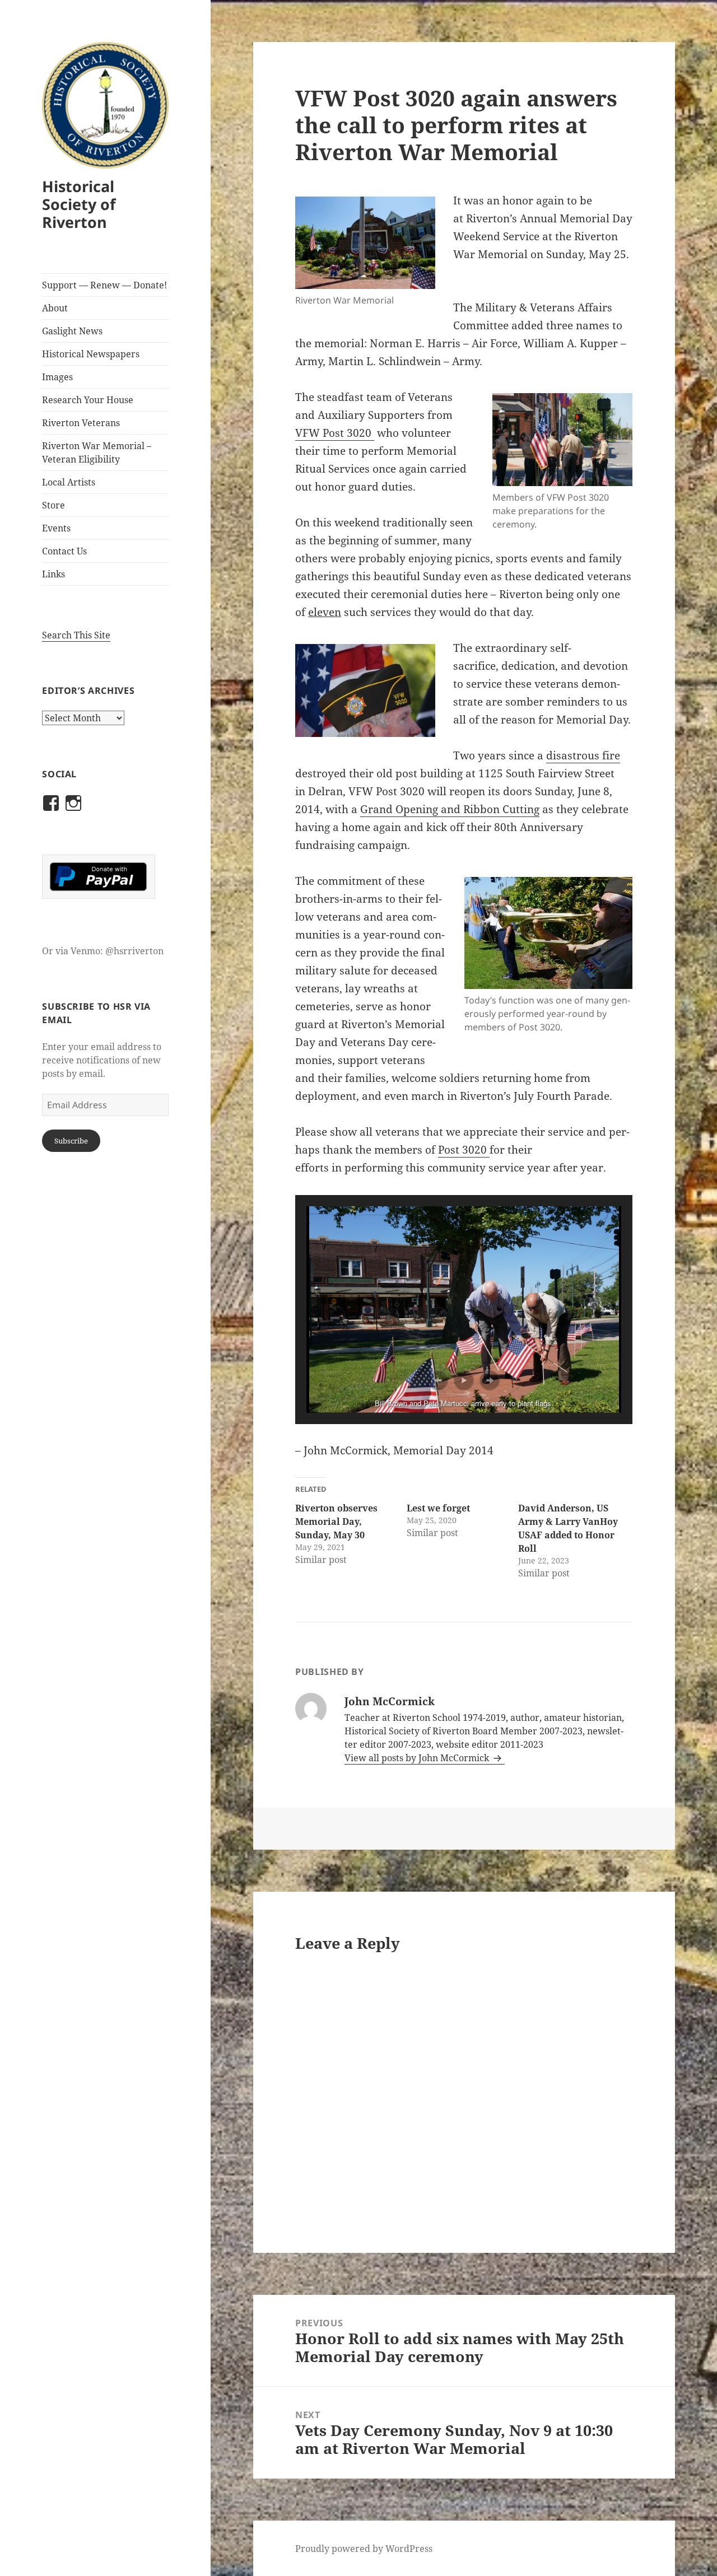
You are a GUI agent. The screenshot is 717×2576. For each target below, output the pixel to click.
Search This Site (76, 635)
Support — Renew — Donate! (104, 285)
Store (53, 505)
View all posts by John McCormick (418, 1758)
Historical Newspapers (91, 354)
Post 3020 (464, 1150)
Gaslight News (72, 331)
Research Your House (88, 400)
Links (53, 574)
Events (56, 528)
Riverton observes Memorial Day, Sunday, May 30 (336, 1522)
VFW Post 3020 (335, 433)
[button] (438, 1380)
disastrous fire (583, 755)
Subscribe (71, 1141)
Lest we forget (438, 1508)
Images (57, 377)
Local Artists (69, 482)
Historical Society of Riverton (79, 204)
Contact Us (64, 551)
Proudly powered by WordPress (364, 2549)
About (55, 308)
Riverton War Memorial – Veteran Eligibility (97, 452)
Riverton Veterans (81, 423)
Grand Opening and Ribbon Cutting (450, 809)
